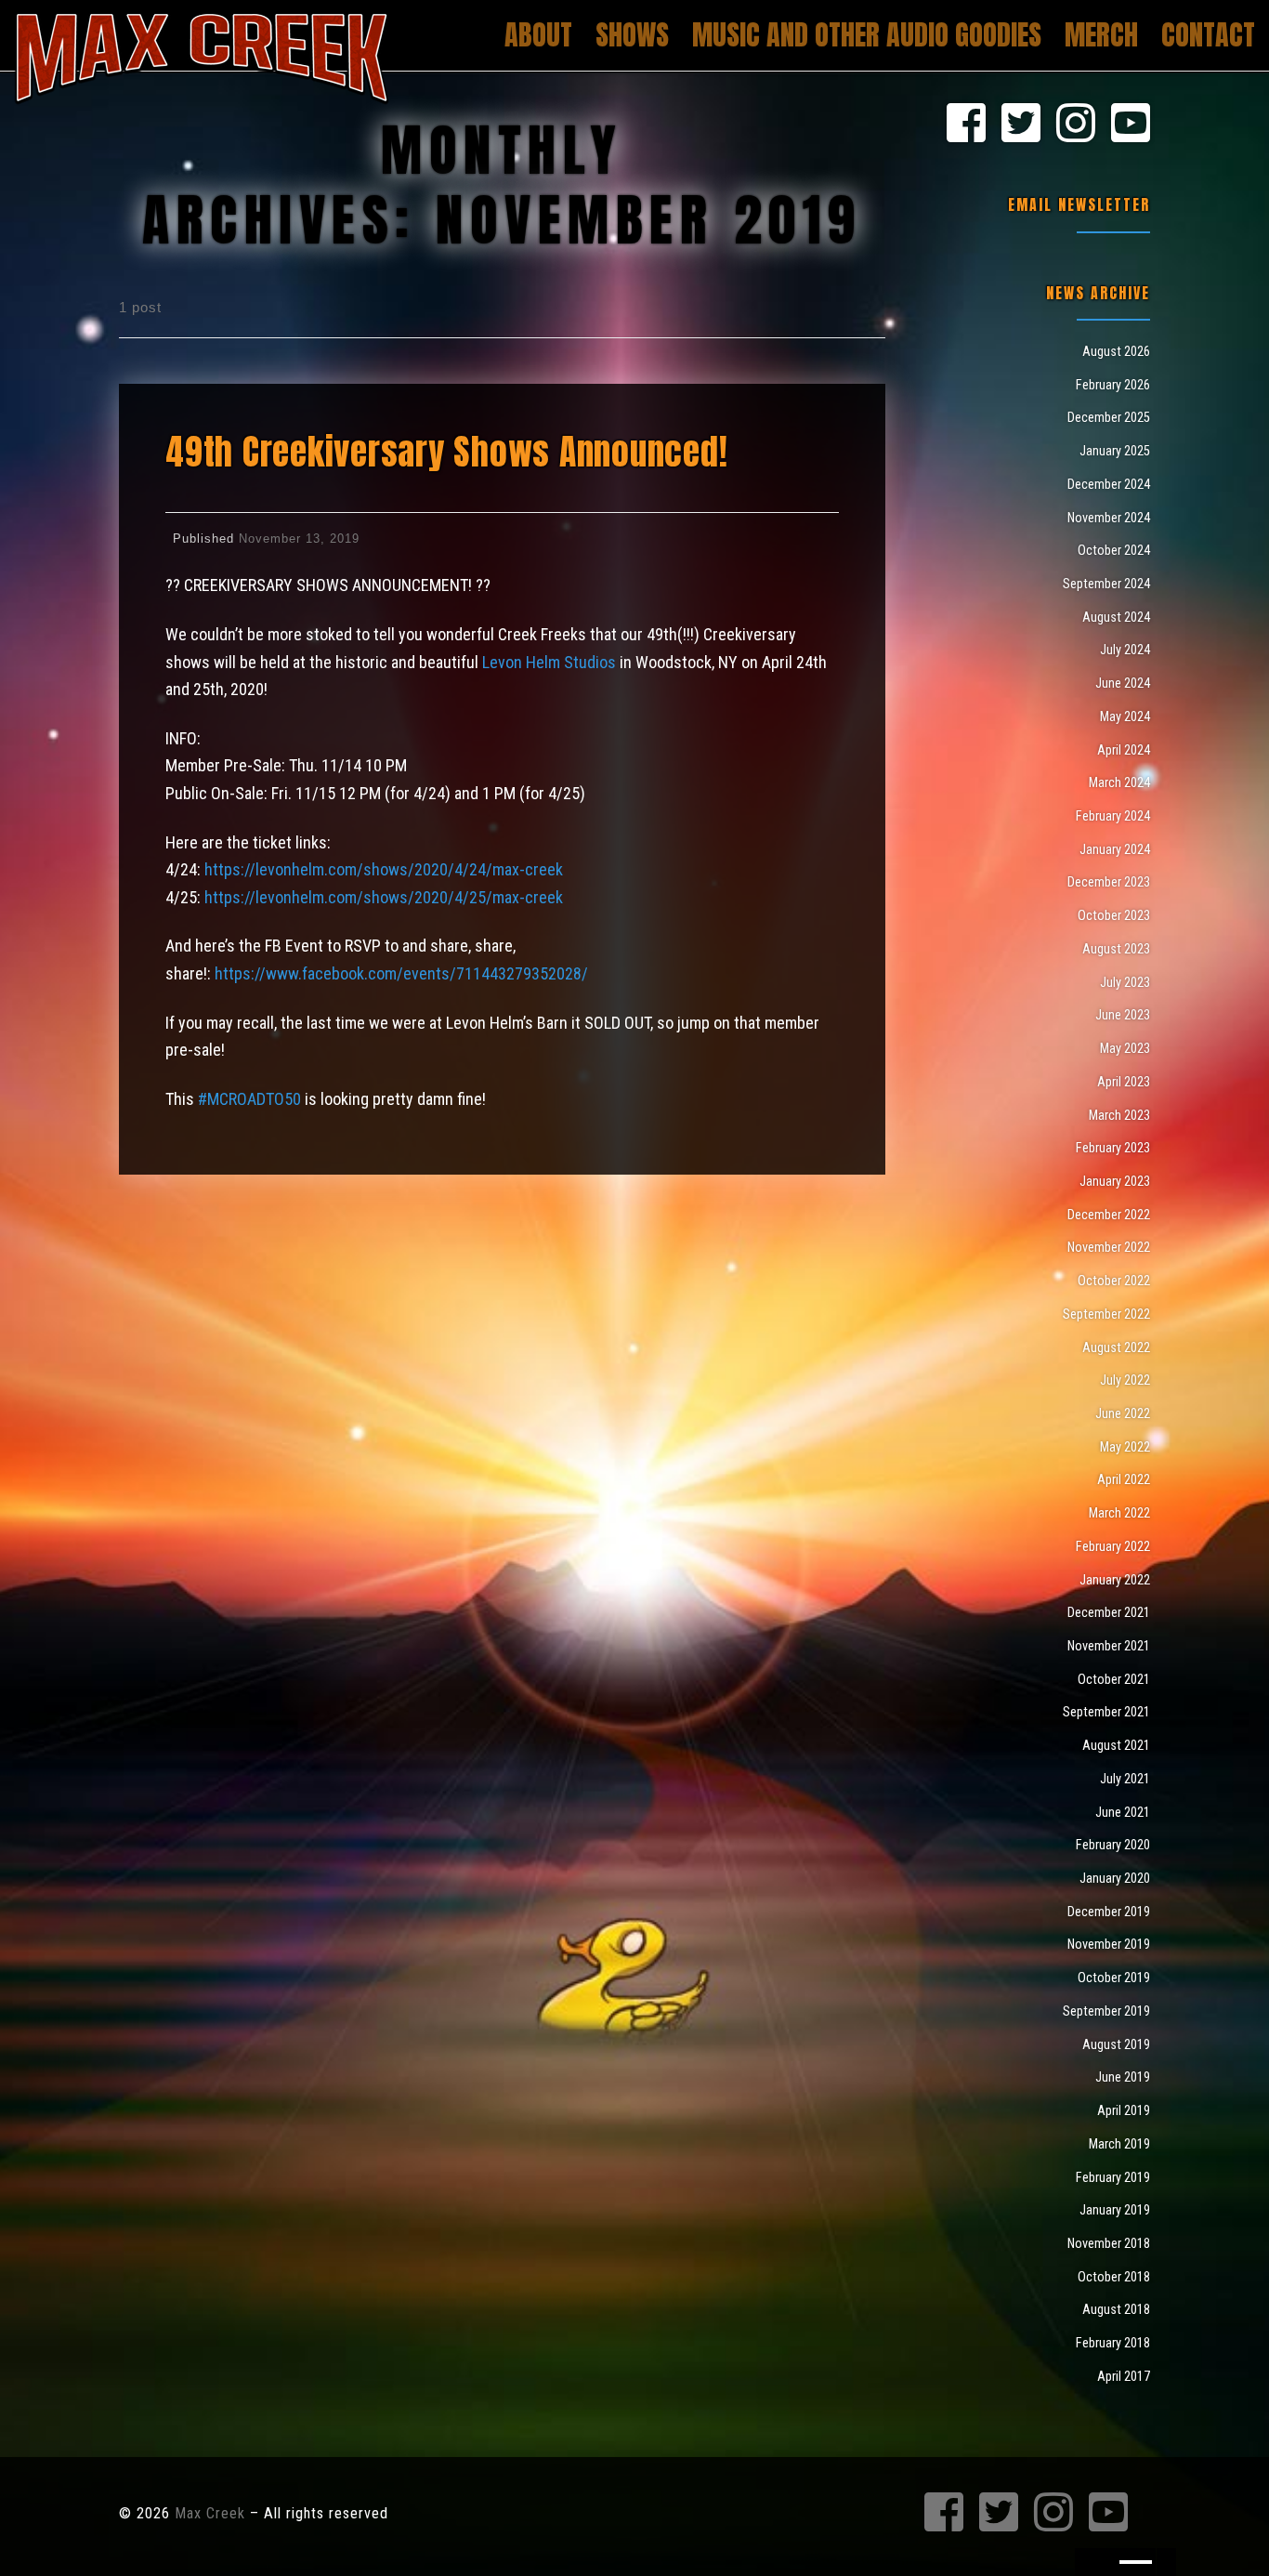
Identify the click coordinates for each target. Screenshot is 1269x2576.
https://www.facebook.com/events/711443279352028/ (401, 973)
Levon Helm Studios (549, 662)
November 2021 (1109, 1646)
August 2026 (1116, 351)
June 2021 (1123, 1812)
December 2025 (1109, 417)
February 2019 (1113, 2177)
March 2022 (1119, 1513)
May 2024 (1125, 716)
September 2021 (1106, 1712)
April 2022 (1124, 1479)
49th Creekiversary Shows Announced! (446, 452)
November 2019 (1109, 1944)
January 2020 (1115, 1878)
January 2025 (1115, 451)
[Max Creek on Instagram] (1076, 125)
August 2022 (1116, 1347)
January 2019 (1115, 2210)
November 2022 (1109, 1247)
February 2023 (1113, 1148)
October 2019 (1114, 1978)
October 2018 (1114, 2277)
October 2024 (1114, 550)
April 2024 (1124, 750)
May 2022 (1125, 1447)
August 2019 (1116, 2044)
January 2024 (1115, 849)
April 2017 (1124, 2376)
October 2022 (1114, 1281)
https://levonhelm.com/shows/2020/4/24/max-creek (384, 869)
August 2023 (1116, 949)
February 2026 (1113, 385)
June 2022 (1123, 1413)
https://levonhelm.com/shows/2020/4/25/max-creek (384, 897)
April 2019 (1124, 2110)
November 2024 (1109, 518)
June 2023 (1123, 1015)
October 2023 (1114, 915)
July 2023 (1125, 982)
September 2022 (1106, 1314)
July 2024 (1125, 650)
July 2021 (1125, 1779)
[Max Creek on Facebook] (966, 125)
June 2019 (1123, 2077)
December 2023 (1109, 882)
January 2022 (1115, 1580)
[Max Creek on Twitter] (1021, 125)
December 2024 (1109, 484)
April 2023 (1124, 1082)
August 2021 (1116, 1745)
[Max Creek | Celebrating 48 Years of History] (202, 53)
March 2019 (1119, 2144)
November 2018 (1109, 2243)
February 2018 (1113, 2343)
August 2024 (1116, 617)
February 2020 (1113, 1845)
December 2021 (1109, 1612)
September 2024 (1106, 584)
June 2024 (1123, 683)
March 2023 (1119, 1115)
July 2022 (1125, 1380)
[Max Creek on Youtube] (1131, 125)
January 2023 (1115, 1181)
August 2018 (1116, 2309)
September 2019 (1106, 2011)
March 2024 (1119, 782)
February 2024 (1113, 816)
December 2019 (1109, 1912)
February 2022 (1113, 1546)
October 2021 (1114, 1679)
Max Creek (210, 2513)
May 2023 (1125, 1048)
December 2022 (1109, 1215)
